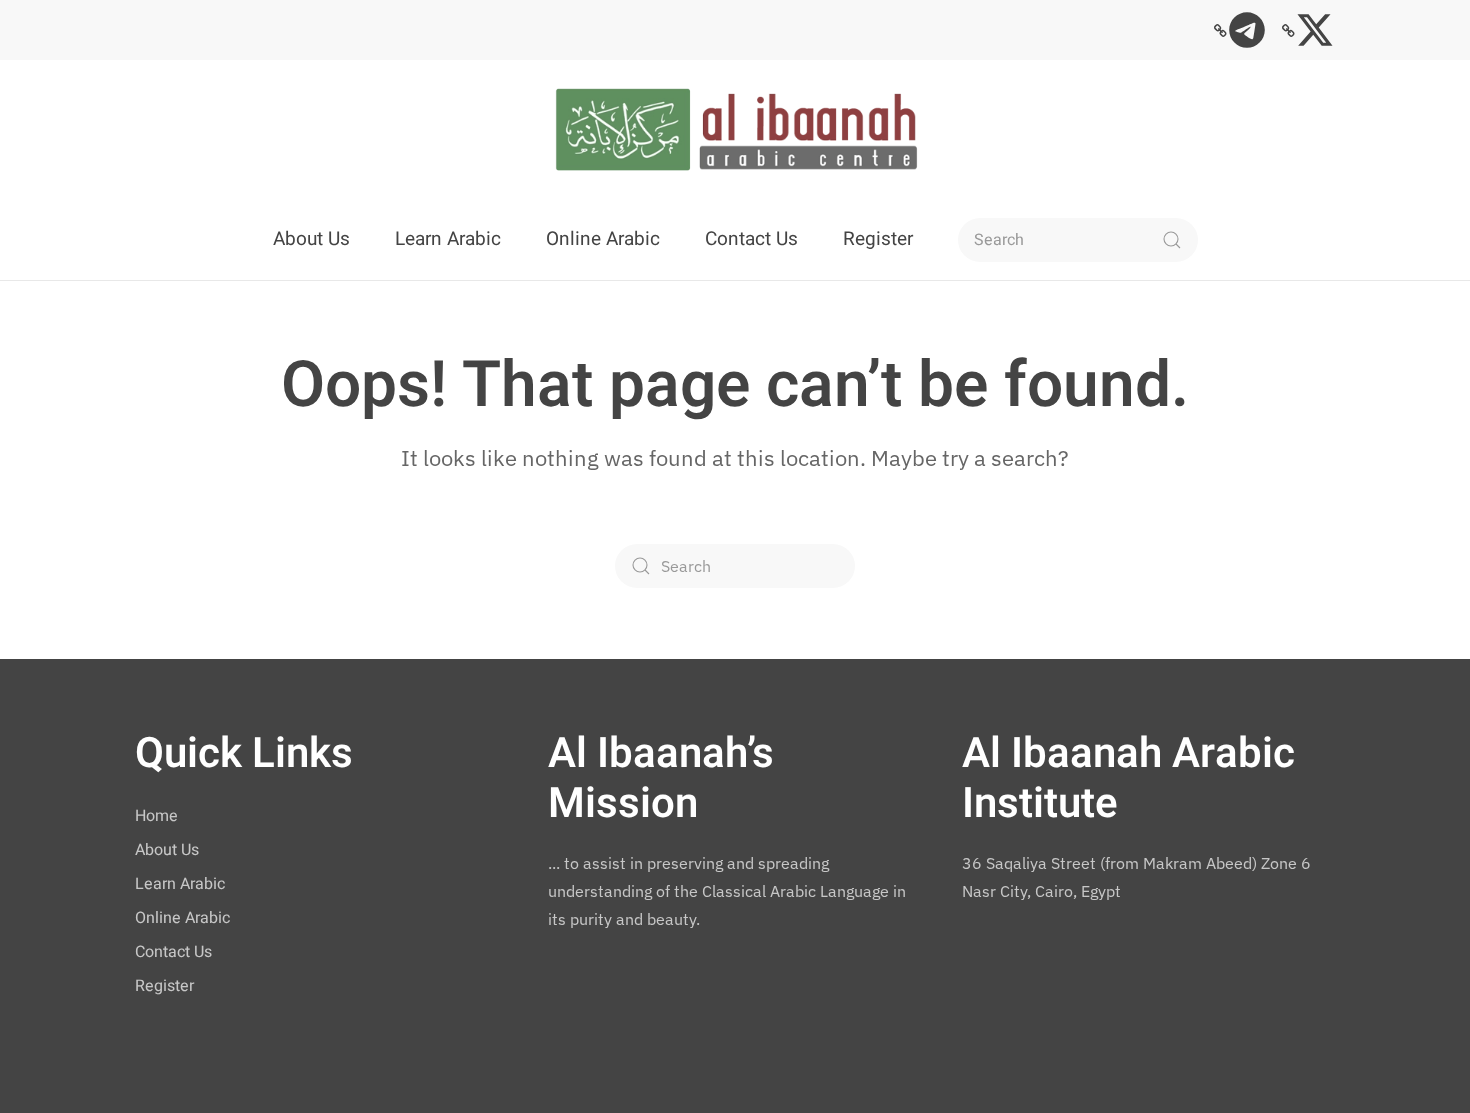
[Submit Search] (1172, 240)
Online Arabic (603, 239)
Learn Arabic (448, 239)
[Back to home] (735, 130)
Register (878, 239)
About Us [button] (311, 239)
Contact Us (751, 239)
